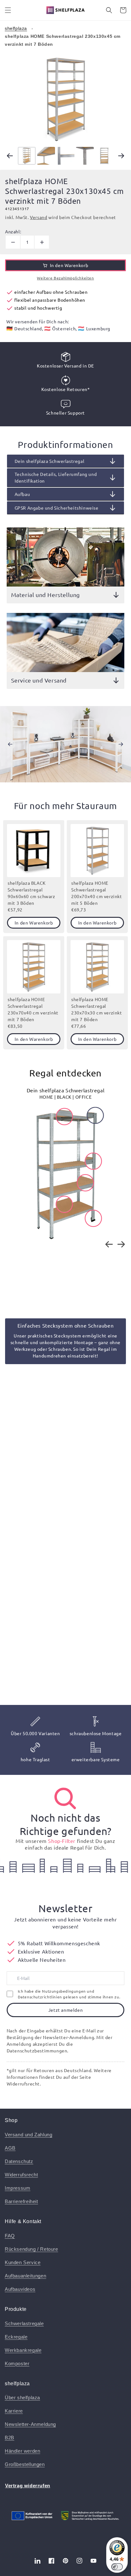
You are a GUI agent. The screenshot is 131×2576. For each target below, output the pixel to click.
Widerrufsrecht (21, 2175)
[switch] (117, 2567)
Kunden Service (23, 2262)
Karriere (14, 2411)
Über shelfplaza (22, 2397)
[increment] (42, 242)
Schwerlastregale (24, 2323)
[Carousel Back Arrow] (10, 156)
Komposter (17, 2363)
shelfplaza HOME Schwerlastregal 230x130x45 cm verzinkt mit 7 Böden (63, 40)
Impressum (17, 2188)
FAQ (10, 2236)
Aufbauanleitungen (25, 2276)
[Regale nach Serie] (65, 1798)
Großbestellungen (25, 2464)
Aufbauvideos (20, 2289)
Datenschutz (19, 2161)
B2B (10, 2438)
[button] (8, 10)
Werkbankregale (23, 2350)
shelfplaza (16, 28)
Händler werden (22, 2451)
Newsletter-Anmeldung (30, 2424)
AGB (10, 2148)
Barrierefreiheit (21, 2201)
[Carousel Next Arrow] (121, 156)
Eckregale (16, 2337)
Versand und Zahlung (28, 2135)
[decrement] (13, 242)
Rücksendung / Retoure (31, 2249)
